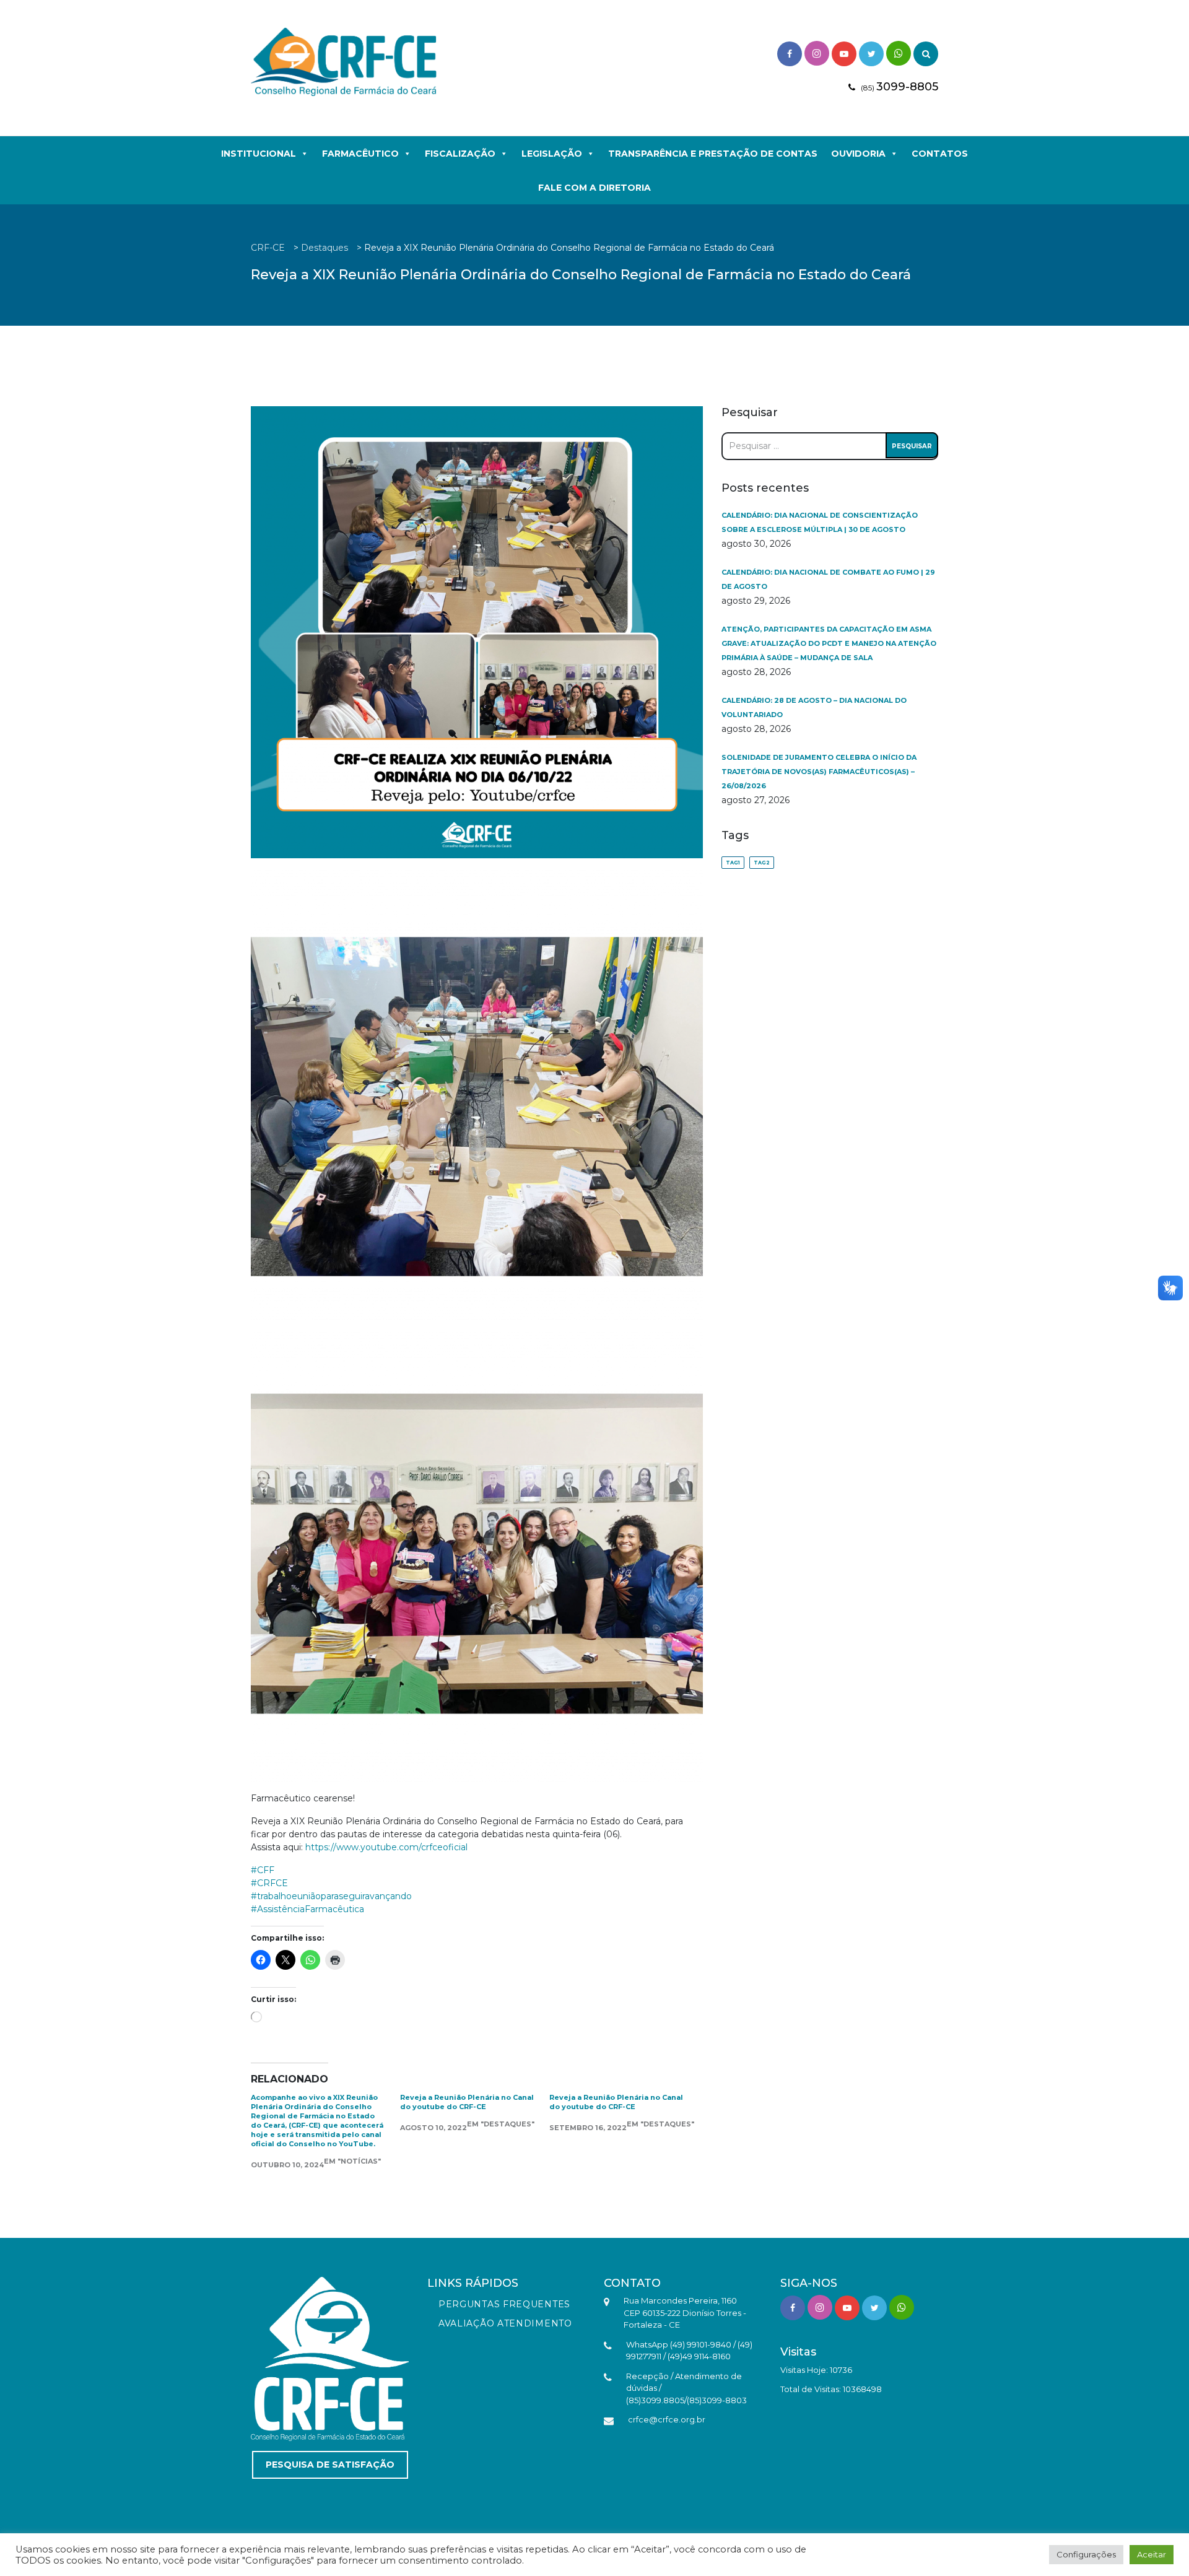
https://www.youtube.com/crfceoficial (386, 1847)
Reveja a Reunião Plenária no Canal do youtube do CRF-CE (467, 2102)
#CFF (263, 1870)
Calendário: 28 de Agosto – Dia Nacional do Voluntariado (814, 707)
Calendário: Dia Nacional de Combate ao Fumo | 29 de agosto (828, 579)
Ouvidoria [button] (858, 154)
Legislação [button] (552, 154)
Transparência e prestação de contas (713, 154)
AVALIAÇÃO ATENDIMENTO (505, 2323)
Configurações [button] (1086, 2554)
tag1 (733, 863)
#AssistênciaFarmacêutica (307, 1909)
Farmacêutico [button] (360, 154)
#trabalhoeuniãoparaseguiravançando (331, 1896)
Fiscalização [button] (460, 154)
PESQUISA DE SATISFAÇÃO (330, 2465)
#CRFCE (269, 1883)
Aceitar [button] (1152, 2554)
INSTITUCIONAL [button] (259, 154)
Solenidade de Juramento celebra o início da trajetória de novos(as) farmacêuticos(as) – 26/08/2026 (819, 772)
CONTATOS (940, 154)
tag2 (762, 863)
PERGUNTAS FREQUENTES (504, 2304)
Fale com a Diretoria (594, 188)
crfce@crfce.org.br (667, 2419)
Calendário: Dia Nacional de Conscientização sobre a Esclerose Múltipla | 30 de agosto (820, 522)
